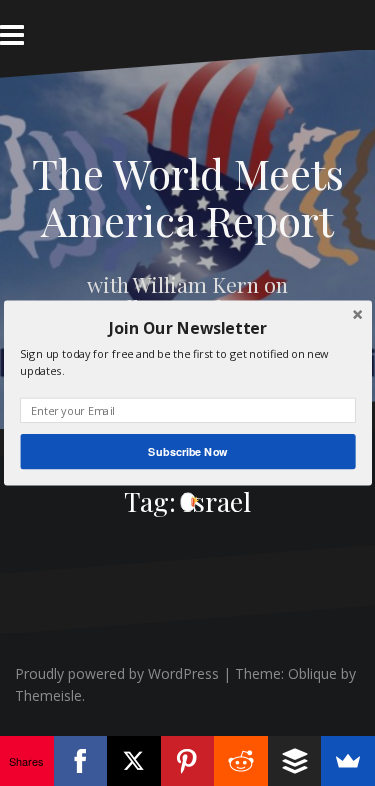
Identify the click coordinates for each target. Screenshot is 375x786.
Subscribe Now (187, 451)
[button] (187, 328)
